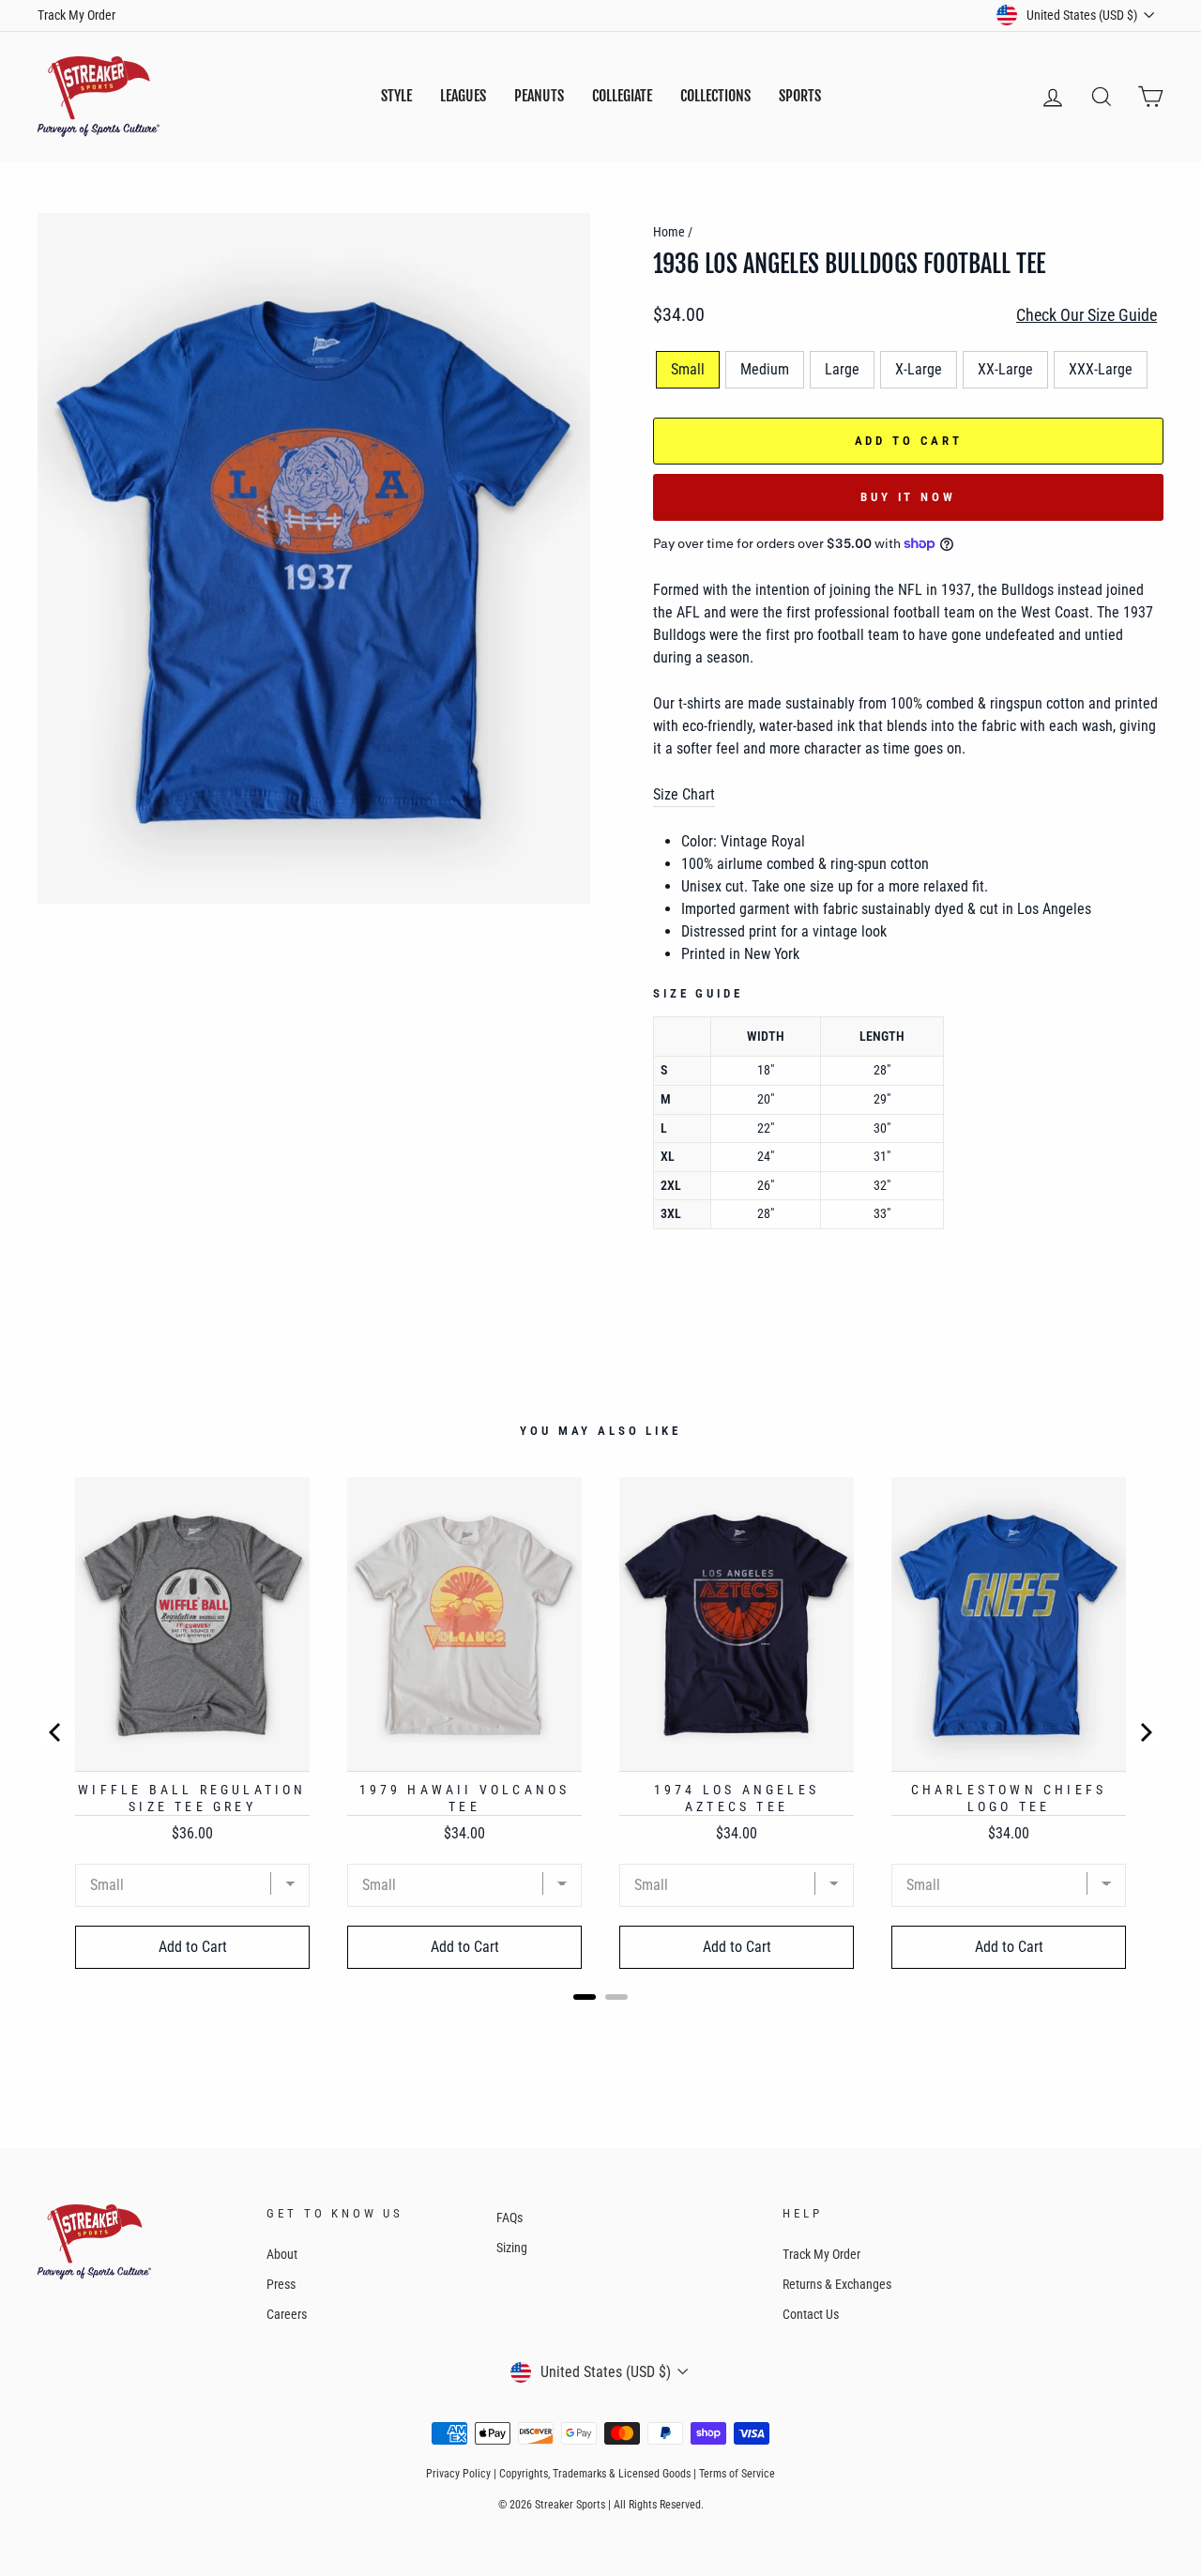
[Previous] (56, 1732)
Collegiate (622, 96)
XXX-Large (1101, 369)
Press (281, 2284)
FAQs (509, 2218)
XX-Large (1005, 369)
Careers (287, 2314)
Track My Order (76, 15)
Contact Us (811, 2314)
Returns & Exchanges (837, 2284)
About (282, 2254)
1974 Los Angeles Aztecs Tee (737, 1798)
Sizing (512, 2248)
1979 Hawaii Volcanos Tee (465, 1798)
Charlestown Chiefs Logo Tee (1009, 1798)
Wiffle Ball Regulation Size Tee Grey (192, 1798)
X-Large (919, 369)
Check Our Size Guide (1087, 315)
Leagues (463, 96)
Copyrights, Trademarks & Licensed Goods (595, 2474)
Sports (800, 96)
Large (842, 369)
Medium (765, 369)
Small (688, 369)
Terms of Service (737, 2474)
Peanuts (539, 96)
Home (669, 232)
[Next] (1145, 1732)
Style (396, 96)
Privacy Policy (458, 2474)
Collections (715, 96)
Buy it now (908, 497)
